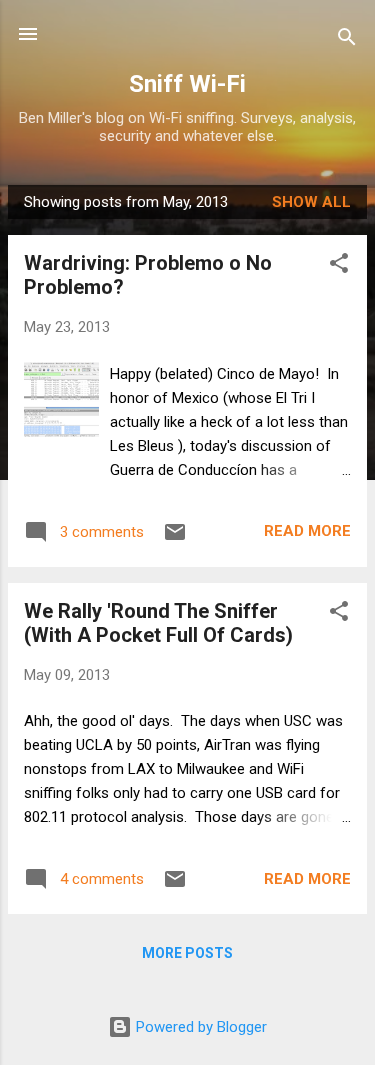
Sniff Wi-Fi (187, 84)
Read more (307, 531)
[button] (339, 266)
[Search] (347, 40)
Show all (311, 202)
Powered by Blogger (199, 1027)
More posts (187, 953)
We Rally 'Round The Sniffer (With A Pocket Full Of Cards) (158, 623)
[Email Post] (175, 539)
